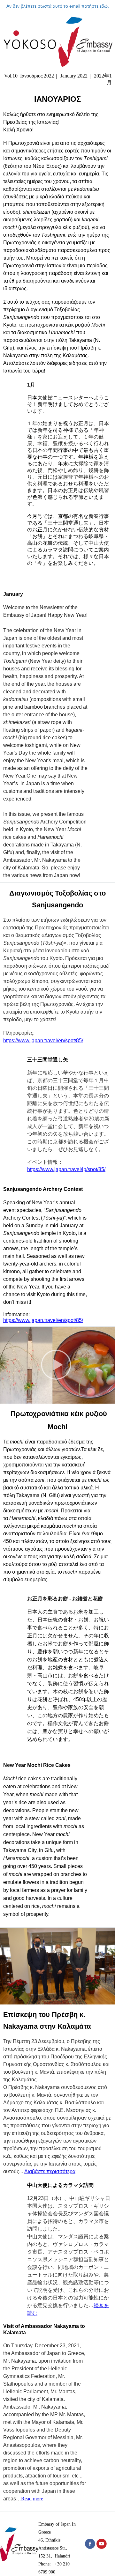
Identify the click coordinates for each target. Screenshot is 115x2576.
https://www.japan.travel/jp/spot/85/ (66, 1169)
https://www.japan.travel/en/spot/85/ (43, 1041)
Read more (32, 2499)
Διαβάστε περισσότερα (50, 2171)
